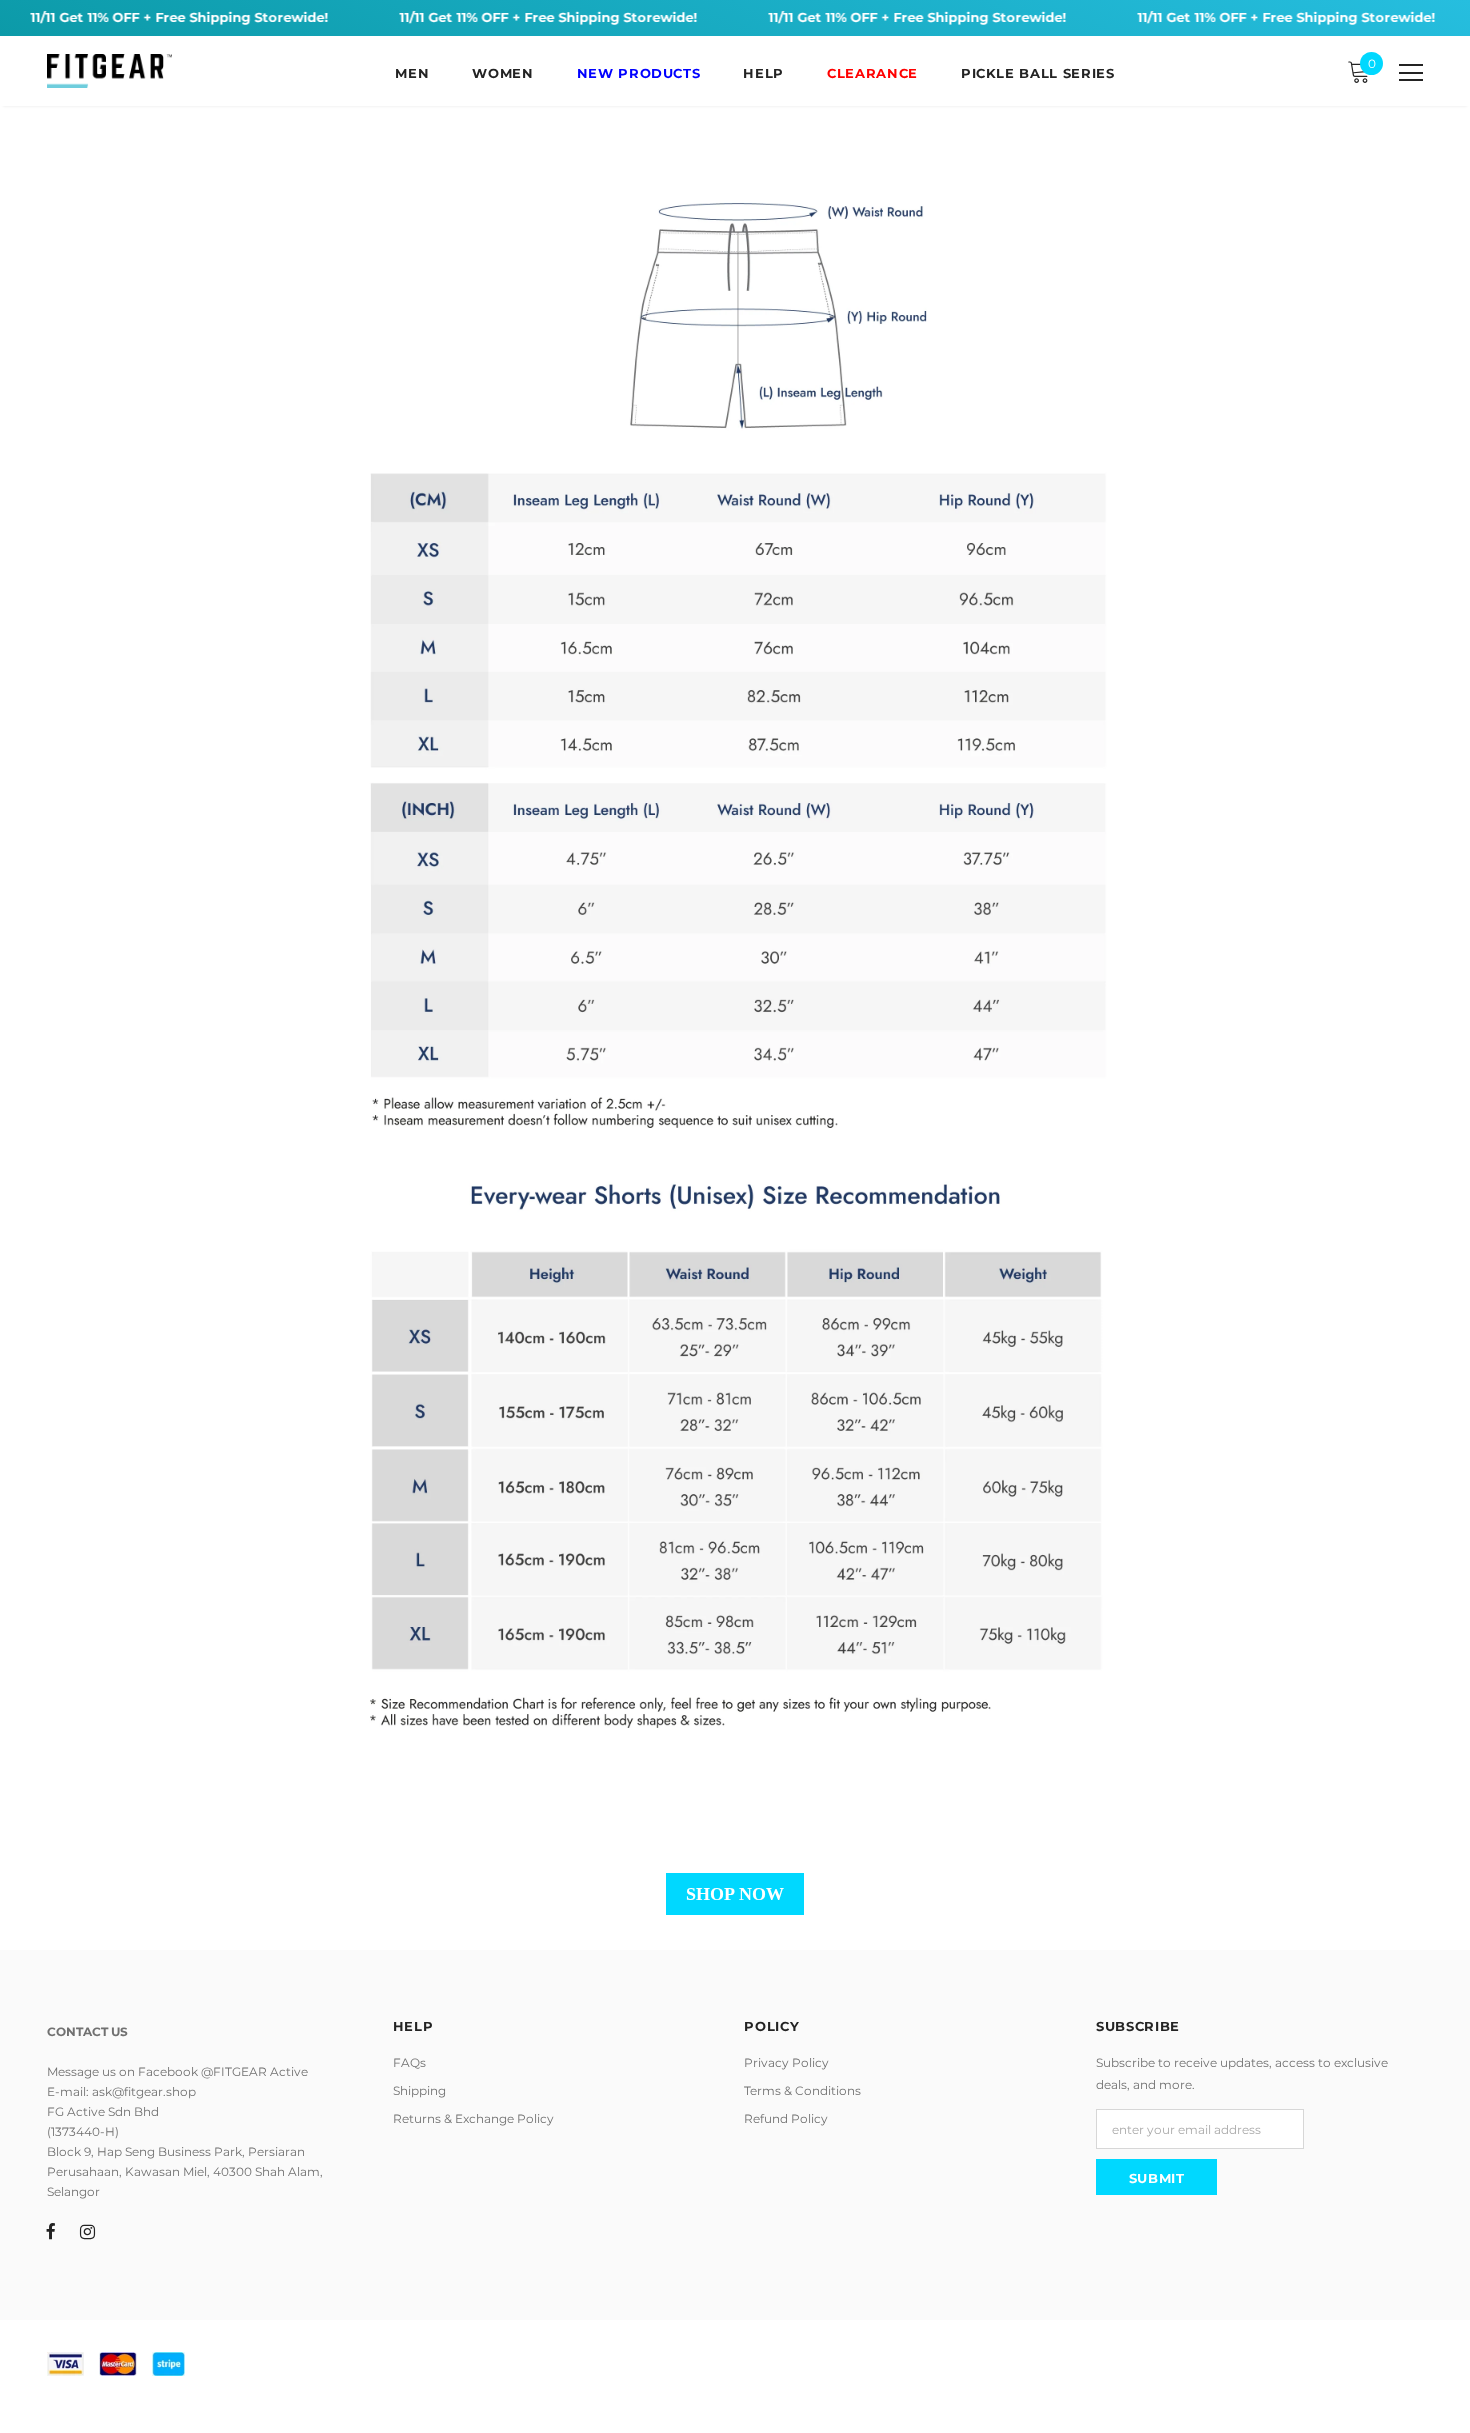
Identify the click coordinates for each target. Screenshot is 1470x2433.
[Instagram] (88, 2230)
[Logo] (109, 71)
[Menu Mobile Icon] (1411, 73)
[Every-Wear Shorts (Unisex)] (735, 969)
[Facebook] (51, 2230)
